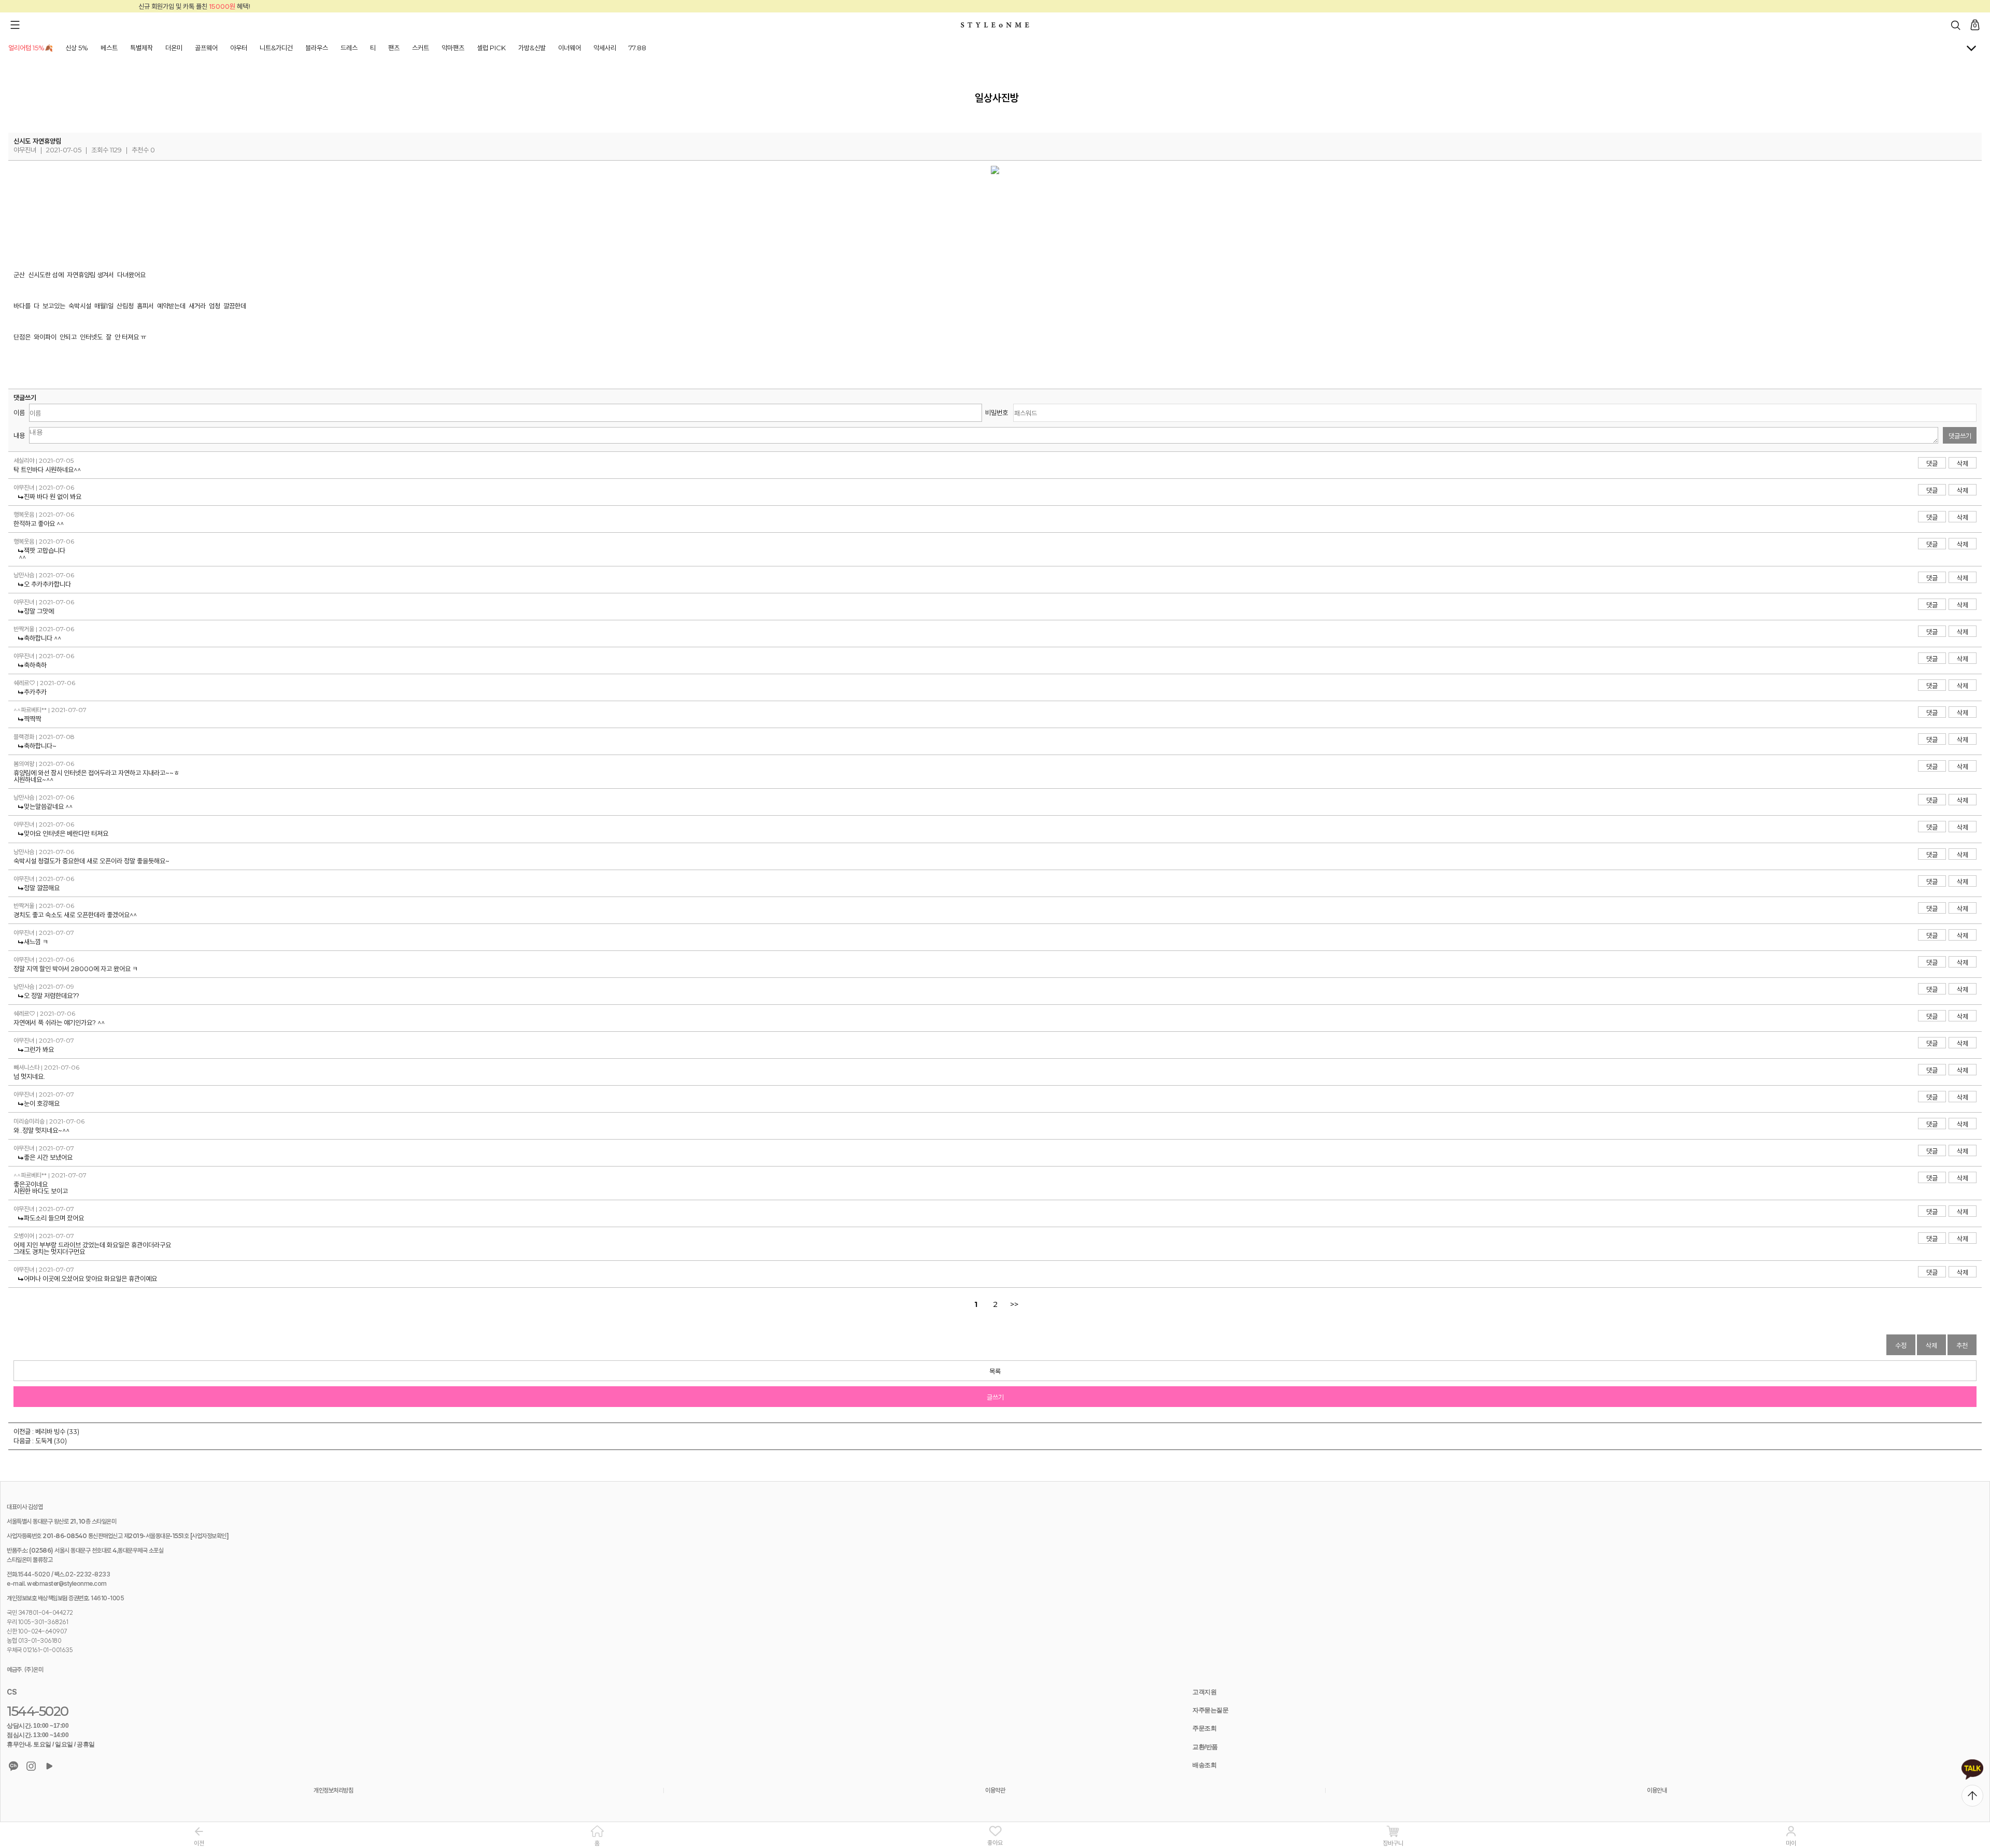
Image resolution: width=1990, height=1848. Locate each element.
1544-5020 (38, 1711)
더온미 (174, 48)
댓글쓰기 (1960, 436)
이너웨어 (570, 48)
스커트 (421, 48)
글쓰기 (995, 1397)
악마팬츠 (453, 48)
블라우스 (317, 48)
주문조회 (1204, 1728)
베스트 (109, 48)
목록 (995, 1371)
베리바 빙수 (50, 1431)
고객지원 (1204, 1692)
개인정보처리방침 (333, 1790)
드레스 (349, 48)
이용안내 (1657, 1790)
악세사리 (605, 48)
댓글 (1932, 463)
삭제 (1963, 463)
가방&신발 (532, 48)
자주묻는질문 (1210, 1710)
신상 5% (77, 48)
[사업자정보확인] (210, 1536)
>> (1014, 1304)
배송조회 (1204, 1765)
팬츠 (394, 48)
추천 (1962, 1345)
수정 (1901, 1345)
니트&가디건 (276, 48)
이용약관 (995, 1790)
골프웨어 (206, 48)
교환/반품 (1205, 1747)
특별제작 (141, 48)
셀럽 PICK (491, 48)
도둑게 (44, 1441)
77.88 (637, 48)
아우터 (239, 48)
